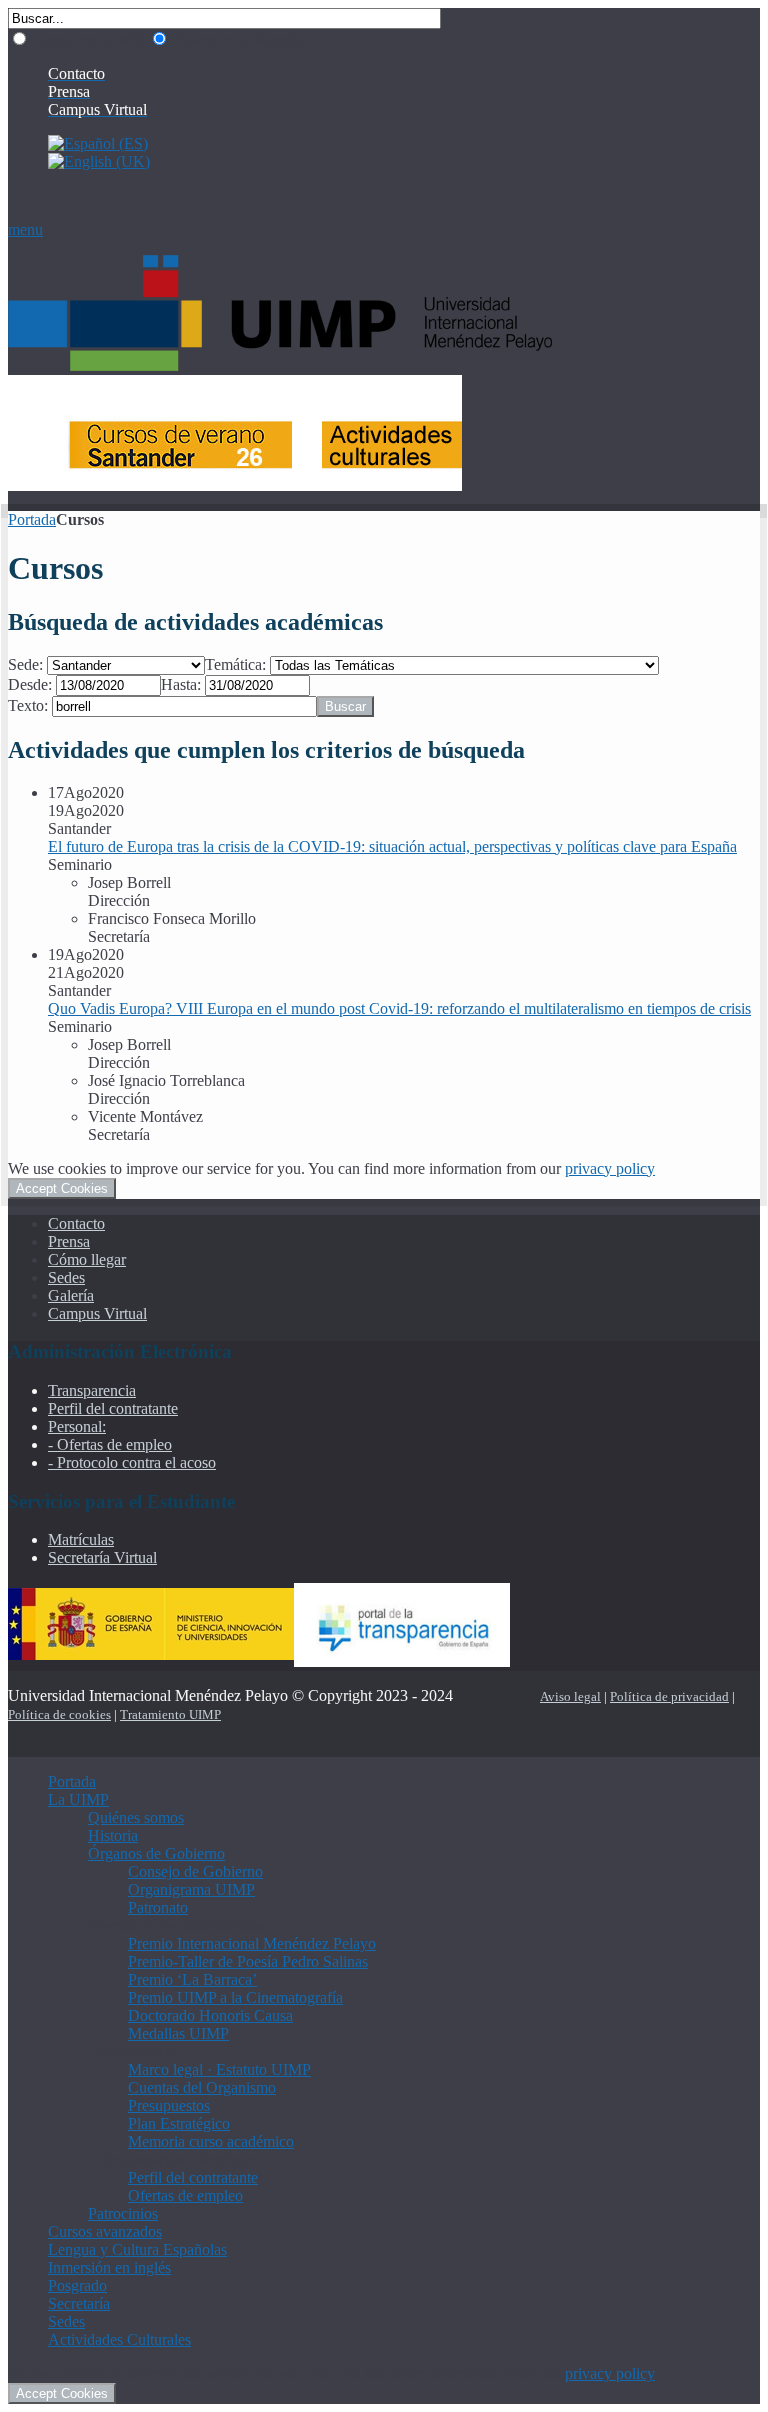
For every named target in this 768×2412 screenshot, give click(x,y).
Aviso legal (570, 1696)
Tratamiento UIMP (170, 1714)
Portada (32, 519)
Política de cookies (59, 1714)
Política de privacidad (669, 1696)
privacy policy (610, 1168)
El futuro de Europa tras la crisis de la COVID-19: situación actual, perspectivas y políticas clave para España (392, 846)
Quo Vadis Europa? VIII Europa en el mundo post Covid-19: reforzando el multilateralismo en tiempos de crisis (399, 1008)
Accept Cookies (62, 1188)
